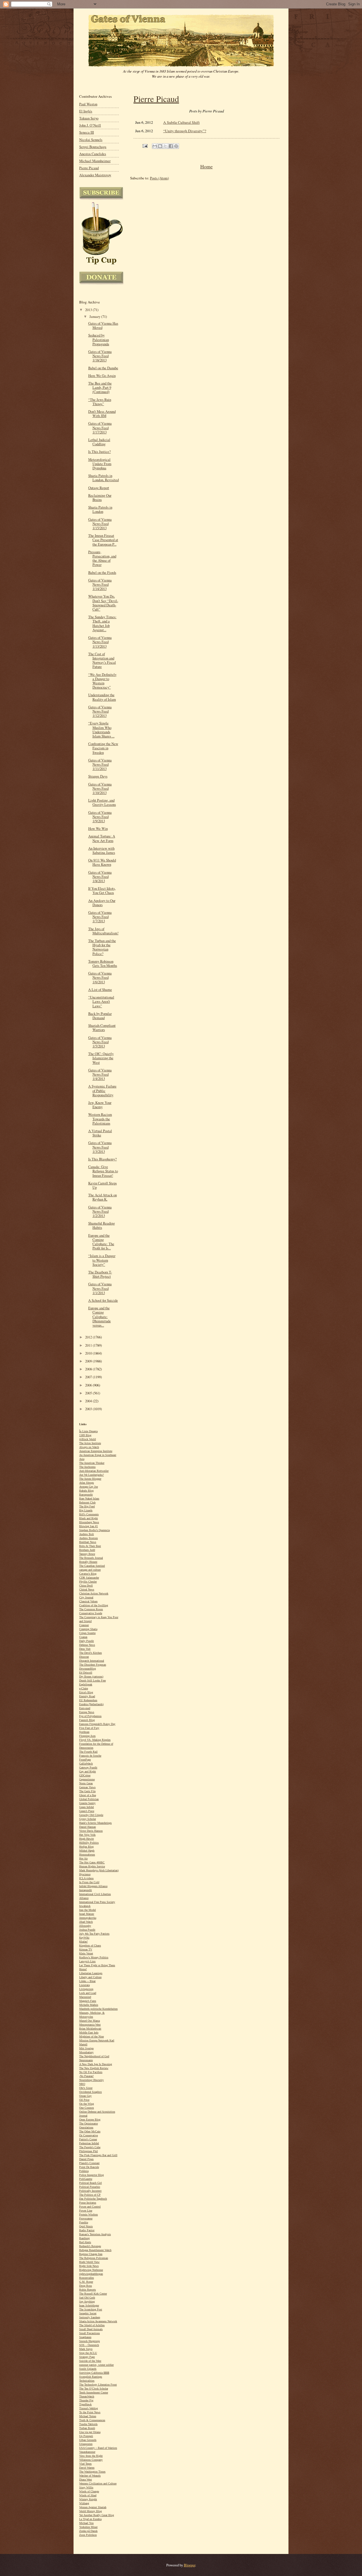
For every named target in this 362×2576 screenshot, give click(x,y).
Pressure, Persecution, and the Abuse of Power (102, 558)
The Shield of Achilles (92, 2325)
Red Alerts (85, 2242)
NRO (82, 2084)
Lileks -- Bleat (87, 1981)
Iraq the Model (88, 1910)
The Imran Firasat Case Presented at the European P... (103, 540)
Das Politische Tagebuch (93, 2199)
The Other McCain (90, 2131)
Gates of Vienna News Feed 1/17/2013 (100, 428)
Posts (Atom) (159, 178)
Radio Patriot (87, 2230)
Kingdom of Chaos (90, 1945)
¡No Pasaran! (86, 2076)
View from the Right (91, 2456)
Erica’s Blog (86, 1692)
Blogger (189, 2565)
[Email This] (155, 146)
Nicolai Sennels (91, 140)
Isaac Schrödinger (89, 2305)
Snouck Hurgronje (90, 2341)
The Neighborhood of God (94, 2056)
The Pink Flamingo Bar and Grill (98, 2155)
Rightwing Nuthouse (91, 2270)
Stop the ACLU (88, 2353)
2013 (89, 310)
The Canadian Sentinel (92, 1566)
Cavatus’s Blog (88, 1574)
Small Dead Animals (91, 2329)
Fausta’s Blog (87, 1720)
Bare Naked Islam (89, 1498)
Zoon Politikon (88, 2535)
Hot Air (83, 1858)
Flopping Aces (87, 1736)
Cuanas (83, 1637)
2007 (89, 1377)
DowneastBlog (88, 1669)
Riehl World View (89, 2262)
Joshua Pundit (87, 1930)
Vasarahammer (87, 2452)
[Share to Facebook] (171, 146)
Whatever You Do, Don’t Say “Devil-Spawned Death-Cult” (103, 603)
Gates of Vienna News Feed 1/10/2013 (100, 788)
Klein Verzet (86, 1953)
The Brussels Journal (91, 1558)
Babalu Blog (86, 1491)
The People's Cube (90, 2147)
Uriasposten (86, 2444)
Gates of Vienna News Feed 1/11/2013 (100, 764)
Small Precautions (90, 2333)
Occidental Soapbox (90, 2092)
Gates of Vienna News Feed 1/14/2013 (100, 584)
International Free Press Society (97, 1902)
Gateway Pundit (88, 1767)
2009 (89, 1361)
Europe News (87, 1712)
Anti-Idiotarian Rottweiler (94, 1471)
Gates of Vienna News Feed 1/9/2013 (100, 817)
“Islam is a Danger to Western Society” (102, 1260)
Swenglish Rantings (91, 2377)
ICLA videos (86, 1878)
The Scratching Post (91, 2309)
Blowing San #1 (89, 1526)
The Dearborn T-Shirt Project (100, 1274)
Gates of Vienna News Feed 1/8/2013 (100, 877)
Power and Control (90, 2207)
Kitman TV (86, 1949)
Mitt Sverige (86, 2048)
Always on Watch (89, 1447)
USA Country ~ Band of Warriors (98, 2448)
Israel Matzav (87, 1914)
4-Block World (88, 1439)
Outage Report (99, 488)
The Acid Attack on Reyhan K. (103, 1197)
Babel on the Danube (103, 368)
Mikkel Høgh (87, 1851)
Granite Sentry (87, 1803)
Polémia (84, 2171)
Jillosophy (85, 1926)
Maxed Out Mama (90, 2021)
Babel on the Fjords (102, 573)
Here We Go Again (102, 376)
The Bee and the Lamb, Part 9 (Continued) (100, 388)
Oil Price (84, 2100)
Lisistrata (84, 1985)
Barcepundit (86, 1495)
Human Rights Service (92, 1866)
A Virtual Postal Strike (100, 1133)
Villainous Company (91, 2460)
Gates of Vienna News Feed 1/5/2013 (100, 1042)
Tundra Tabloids (88, 2424)
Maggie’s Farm (88, 2001)
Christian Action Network (94, 1593)
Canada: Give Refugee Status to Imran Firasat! (103, 1171)
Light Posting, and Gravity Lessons (102, 802)
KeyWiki (84, 1938)
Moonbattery (86, 2052)
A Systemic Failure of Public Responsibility (102, 1090)
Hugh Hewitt (87, 1839)
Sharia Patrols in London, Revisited (104, 478)
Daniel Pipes (86, 2159)
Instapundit (86, 1890)
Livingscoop (86, 1989)
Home (206, 166)
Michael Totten (88, 2416)
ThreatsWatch (87, 2396)
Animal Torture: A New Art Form (102, 838)
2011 (89, 1345)
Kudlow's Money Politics (94, 1957)
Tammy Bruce (87, 1554)
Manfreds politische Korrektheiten (98, 2009)
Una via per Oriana (90, 2432)
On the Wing (87, 2104)
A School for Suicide (103, 1300)
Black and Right (89, 1518)
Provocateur (86, 2218)
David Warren (87, 2468)
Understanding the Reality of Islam (102, 697)
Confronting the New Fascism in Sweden (103, 748)
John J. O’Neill (90, 125)
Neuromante (86, 2060)
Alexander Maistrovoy (95, 175)
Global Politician (89, 1799)
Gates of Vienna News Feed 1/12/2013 (100, 711)
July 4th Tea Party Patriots (94, 1934)
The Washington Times (92, 2472)
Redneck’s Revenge (90, 2246)
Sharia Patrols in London (100, 509)
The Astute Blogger (90, 1479)
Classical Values (88, 1601)
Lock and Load (88, 1993)
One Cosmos (87, 2108)
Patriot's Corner (88, 2139)
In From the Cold (89, 1882)
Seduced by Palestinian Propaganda (99, 339)
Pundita (84, 2222)
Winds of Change (89, 2491)
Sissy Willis (86, 2487)
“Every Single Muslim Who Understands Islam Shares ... (101, 730)
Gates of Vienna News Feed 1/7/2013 (100, 917)
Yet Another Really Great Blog (97, 2515)
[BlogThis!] (160, 146)
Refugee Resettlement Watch (95, 2250)
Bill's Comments (89, 1514)
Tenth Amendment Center (94, 2392)
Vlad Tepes (85, 2464)
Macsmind (85, 1997)
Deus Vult (85, 1649)
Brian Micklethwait (90, 2029)
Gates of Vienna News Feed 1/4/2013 (100, 1074)
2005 (89, 1393)
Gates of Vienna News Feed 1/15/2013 (100, 524)
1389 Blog (85, 1435)
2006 (89, 1385)
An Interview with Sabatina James (102, 850)
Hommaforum (87, 1855)
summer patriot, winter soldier (96, 2365)
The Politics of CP (90, 2195)
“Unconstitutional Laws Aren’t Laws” (101, 1001)
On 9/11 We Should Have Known (102, 862)
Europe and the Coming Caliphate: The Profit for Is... (101, 1242)
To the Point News (90, 2412)
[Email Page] (145, 145)
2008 (89, 1369)
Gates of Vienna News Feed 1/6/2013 (100, 977)
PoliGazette (86, 2179)
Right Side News (89, 2266)
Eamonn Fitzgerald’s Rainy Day (97, 1724)
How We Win (98, 829)
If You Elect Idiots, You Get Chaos (102, 891)
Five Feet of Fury (89, 1728)
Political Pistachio (90, 2187)
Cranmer (84, 1625)
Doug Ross (86, 2286)
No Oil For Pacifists (91, 2072)
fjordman (84, 1732)
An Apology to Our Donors (102, 903)
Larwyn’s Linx (87, 1961)
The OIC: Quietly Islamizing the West (101, 1058)
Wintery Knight (88, 2499)
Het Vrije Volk (87, 1835)
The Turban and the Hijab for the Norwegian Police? (102, 947)
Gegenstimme (87, 1779)
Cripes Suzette (87, 1633)
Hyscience (85, 1874)
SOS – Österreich (89, 2345)
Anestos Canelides (93, 154)
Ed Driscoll (86, 1673)
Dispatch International (92, 1661)
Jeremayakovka (88, 1918)
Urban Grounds (88, 2440)
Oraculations (86, 2127)
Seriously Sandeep (90, 2317)
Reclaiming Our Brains (100, 498)
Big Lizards (86, 1510)
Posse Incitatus (88, 2203)
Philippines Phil (89, 2151)
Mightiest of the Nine (91, 2036)
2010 (89, 1353)
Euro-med (85, 1708)
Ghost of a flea (88, 1795)
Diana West (86, 2480)
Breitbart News (88, 1542)
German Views (87, 1787)
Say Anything (87, 2302)
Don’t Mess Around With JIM (102, 414)
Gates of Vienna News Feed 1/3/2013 (100, 1147)
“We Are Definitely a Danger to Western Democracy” (102, 681)
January (95, 317)
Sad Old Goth (87, 2298)
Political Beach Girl (90, 2183)
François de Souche (90, 1756)
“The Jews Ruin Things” (100, 402)
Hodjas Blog (86, 1847)
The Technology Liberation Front (98, 2385)
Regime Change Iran (91, 2254)
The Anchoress (87, 1467)
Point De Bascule (89, 2167)
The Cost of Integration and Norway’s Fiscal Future (102, 660)
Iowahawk (85, 1906)
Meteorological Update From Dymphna (100, 464)
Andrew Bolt (87, 1534)
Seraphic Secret (88, 2313)
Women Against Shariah (93, 2507)
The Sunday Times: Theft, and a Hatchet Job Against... (102, 623)
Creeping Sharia (88, 1629)
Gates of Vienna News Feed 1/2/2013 (100, 1211)
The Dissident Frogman (93, 1665)
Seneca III (87, 132)
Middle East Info (89, 2033)
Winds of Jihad (88, 2495)
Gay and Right (88, 1771)
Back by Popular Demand (100, 1016)
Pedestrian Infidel (89, 2143)
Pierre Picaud (156, 99)
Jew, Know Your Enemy (100, 1105)
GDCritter (85, 1775)
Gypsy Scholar (88, 1819)
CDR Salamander (89, 1578)
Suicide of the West (90, 2361)
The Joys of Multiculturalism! (103, 931)
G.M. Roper (86, 2282)
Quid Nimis (86, 2226)
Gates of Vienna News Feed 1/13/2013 (100, 642)
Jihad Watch (86, 1922)
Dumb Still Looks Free (92, 1680)
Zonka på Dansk (88, 2531)
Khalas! (83, 1942)
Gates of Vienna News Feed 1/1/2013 (100, 1288)
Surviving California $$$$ (94, 2373)
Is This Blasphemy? (103, 1159)
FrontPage (85, 1760)
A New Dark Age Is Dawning (96, 2064)
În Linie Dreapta (88, 1431)
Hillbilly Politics (89, 1843)
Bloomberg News (89, 1522)
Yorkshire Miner (88, 2527)
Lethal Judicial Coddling (99, 442)
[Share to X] (165, 146)
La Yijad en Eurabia (90, 2519)
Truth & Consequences (92, 2420)
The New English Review (94, 2068)
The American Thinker (92, 1463)
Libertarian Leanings (91, 1973)
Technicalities (87, 2381)
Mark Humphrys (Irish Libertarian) (99, 1870)
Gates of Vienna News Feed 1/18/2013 (100, 356)
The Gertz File (87, 1791)
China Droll (86, 1586)
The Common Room (91, 1609)
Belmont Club (87, 1502)
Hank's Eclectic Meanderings (95, 1823)
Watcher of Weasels (90, 2476)
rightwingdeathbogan (91, 2274)
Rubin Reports (88, 2290)
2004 (89, 1401)
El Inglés (86, 111)
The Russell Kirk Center (93, 2294)
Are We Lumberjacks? (91, 1475)
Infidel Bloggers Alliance (93, 1886)
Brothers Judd (87, 1550)
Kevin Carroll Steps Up (103, 1185)
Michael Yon (86, 2523)
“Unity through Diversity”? (185, 131)
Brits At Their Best (90, 1546)
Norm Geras (86, 1783)
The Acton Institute (90, 1443)
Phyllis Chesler (88, 1582)
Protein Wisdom (89, 2214)
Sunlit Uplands (88, 2369)
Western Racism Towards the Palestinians (100, 1119)
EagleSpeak (86, 1684)
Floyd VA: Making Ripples (95, 1740)
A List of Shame (100, 990)
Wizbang (84, 2503)
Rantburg (84, 2238)
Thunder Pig (86, 2400)
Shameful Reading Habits (102, 1225)
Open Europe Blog (90, 2120)
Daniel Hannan (88, 1827)
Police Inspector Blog (91, 2175)
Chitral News (87, 1589)
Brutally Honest (88, 1562)
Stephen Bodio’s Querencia (94, 1530)
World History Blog (90, 2511)
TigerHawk (85, 2404)
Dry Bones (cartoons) (91, 1677)
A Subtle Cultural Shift (181, 122)
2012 (89, 1337)
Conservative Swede (91, 1613)
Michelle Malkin (89, 2005)
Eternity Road (87, 1696)
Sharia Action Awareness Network (98, 2321)
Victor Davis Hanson (91, 1831)
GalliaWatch (86, 1764)
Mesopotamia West (90, 2025)
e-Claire (84, 1688)
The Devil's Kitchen (90, 1653)
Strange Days (98, 776)
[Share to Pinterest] (176, 146)
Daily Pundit (87, 1641)
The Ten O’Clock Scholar (94, 2389)
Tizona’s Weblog (89, 2408)
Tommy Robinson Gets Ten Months (103, 963)
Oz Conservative (89, 2135)
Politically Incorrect (90, 2191)
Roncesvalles (87, 2278)
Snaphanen (85, 2337)
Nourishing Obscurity (91, 2080)
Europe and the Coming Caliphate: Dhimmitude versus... (100, 1317)
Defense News (87, 1645)
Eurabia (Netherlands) (91, 1704)
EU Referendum (88, 1700)
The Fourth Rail (88, 1752)
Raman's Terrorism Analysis (95, 2234)
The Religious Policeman (94, 2258)
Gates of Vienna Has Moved (103, 325)
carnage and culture (90, 1570)
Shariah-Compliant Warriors (102, 1028)
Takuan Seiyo (89, 118)
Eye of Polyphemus (90, 1716)
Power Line (86, 2211)
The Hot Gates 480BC (92, 1862)
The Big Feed (87, 1506)
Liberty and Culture (90, 1977)
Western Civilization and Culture (98, 2483)
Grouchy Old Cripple (91, 1815)
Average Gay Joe (89, 1487)
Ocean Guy (85, 2096)
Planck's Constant (89, 2163)
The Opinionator (89, 2123)
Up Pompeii (86, 2436)
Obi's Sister (86, 2088)
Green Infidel (87, 1807)
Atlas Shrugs (87, 1483)
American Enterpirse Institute (96, 1451)
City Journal (86, 1597)
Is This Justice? (100, 452)
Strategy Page (87, 2357)
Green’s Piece (87, 1811)
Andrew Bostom (89, 1538)
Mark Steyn (86, 2349)
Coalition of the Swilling (94, 1605)
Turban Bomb (87, 2428)
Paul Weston (88, 104)
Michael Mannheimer (95, 161)
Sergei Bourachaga (93, 147)
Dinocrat (84, 1657)
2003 (89, 1409)
